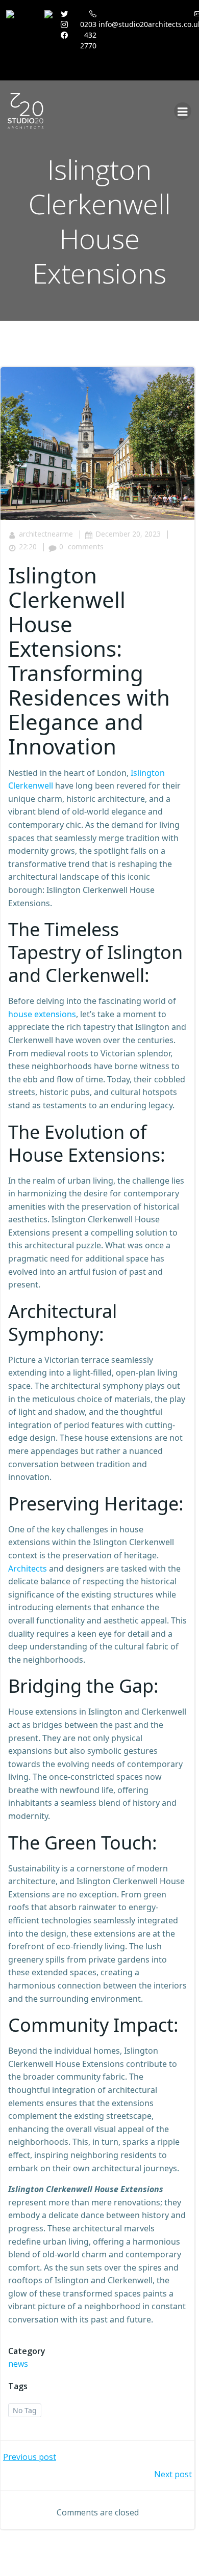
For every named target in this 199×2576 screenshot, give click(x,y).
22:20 (28, 547)
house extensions (42, 1014)
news (18, 2364)
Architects (28, 1569)
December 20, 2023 (128, 534)
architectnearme (46, 534)
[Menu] (183, 111)
